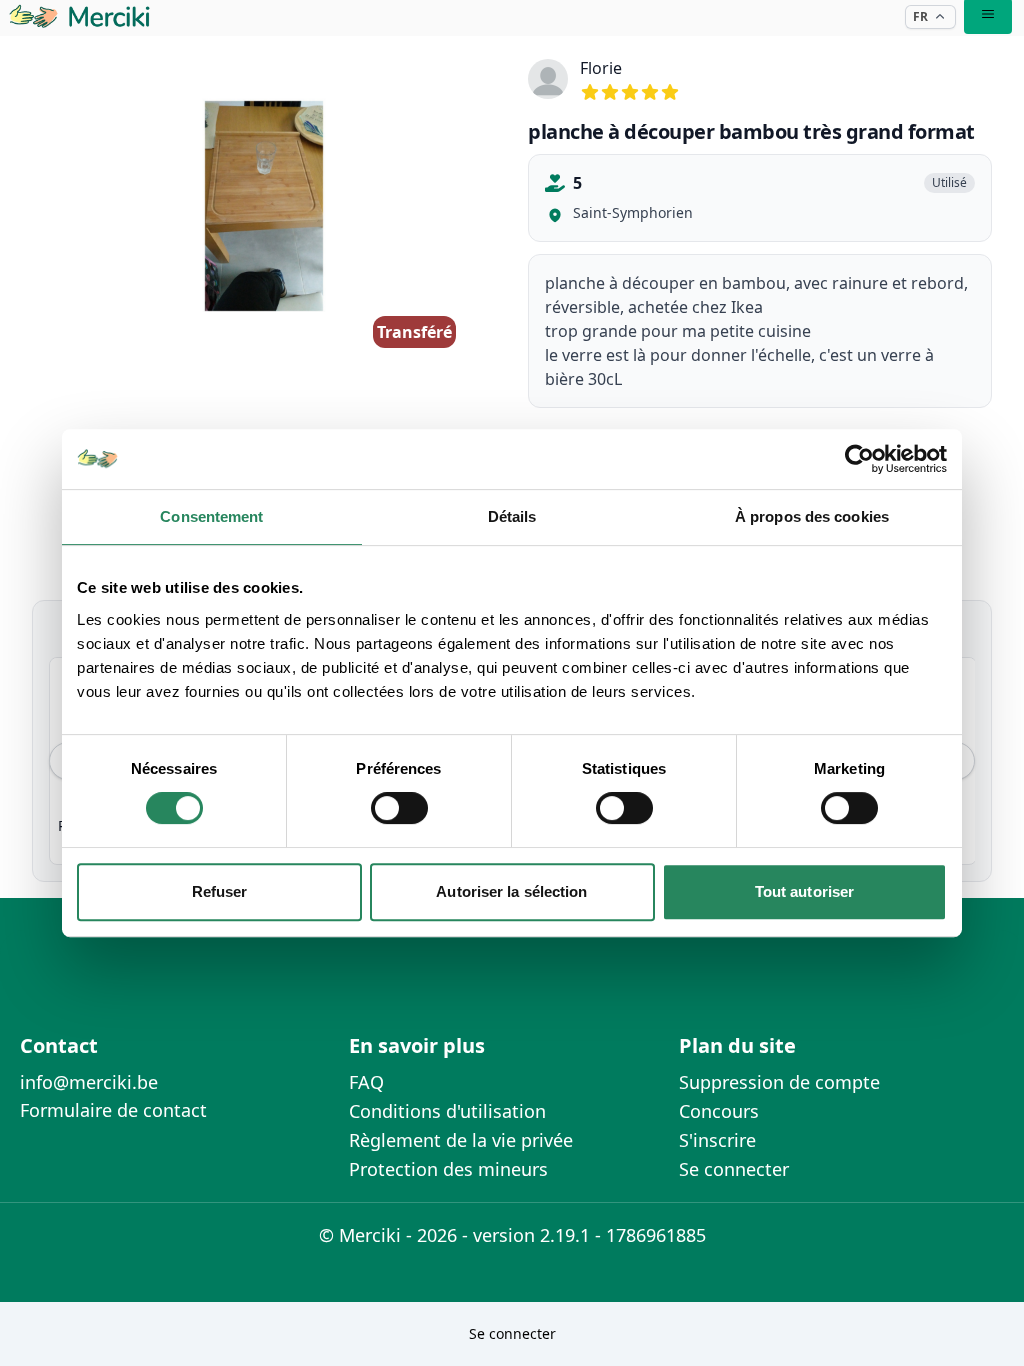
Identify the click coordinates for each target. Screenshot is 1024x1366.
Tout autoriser (804, 891)
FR (920, 16)
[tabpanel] (264, 206)
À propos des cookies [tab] (812, 516)
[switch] (399, 808)
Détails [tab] (512, 516)
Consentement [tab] (211, 516)
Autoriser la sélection (511, 891)
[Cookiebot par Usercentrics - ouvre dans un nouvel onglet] (859, 459)
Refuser (220, 891)
